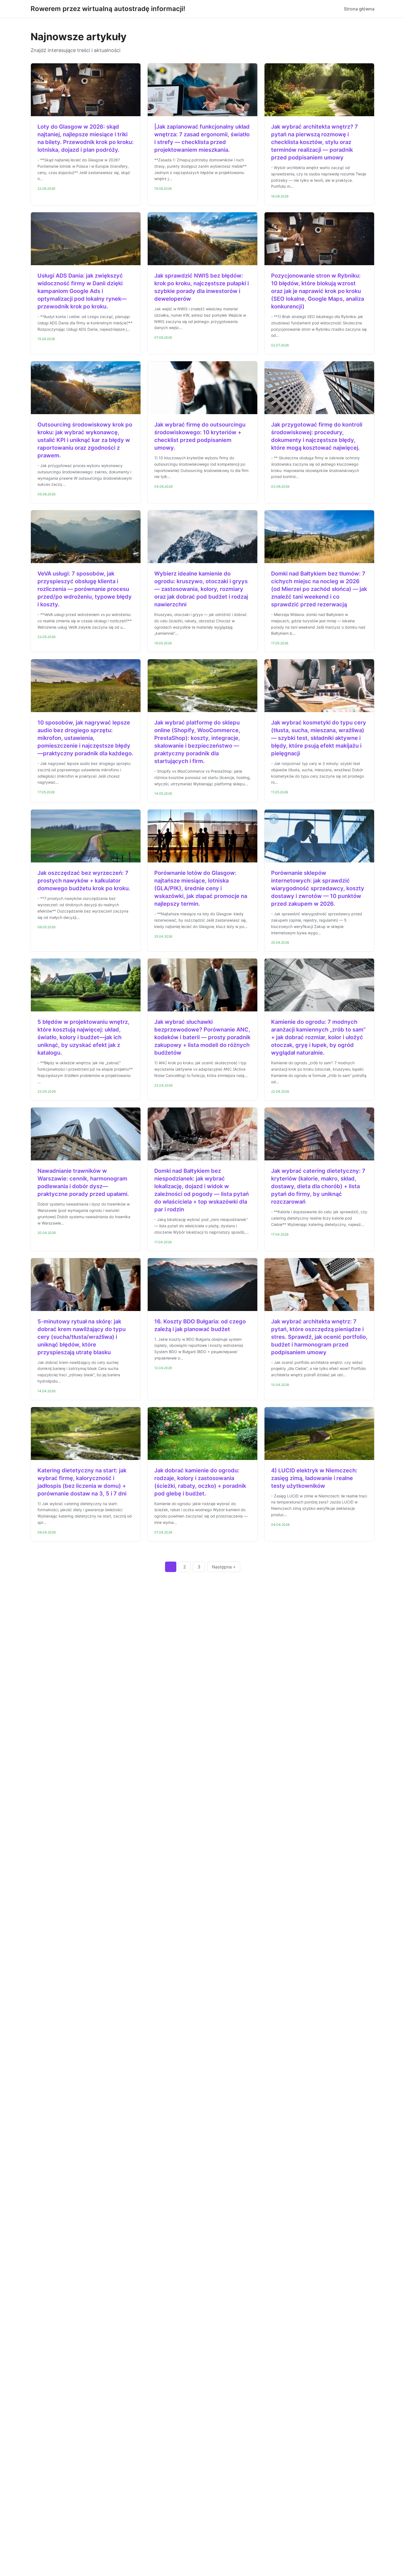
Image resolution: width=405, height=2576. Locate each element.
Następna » (224, 1567)
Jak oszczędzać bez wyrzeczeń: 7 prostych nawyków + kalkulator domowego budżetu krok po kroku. (84, 881)
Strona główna (359, 9)
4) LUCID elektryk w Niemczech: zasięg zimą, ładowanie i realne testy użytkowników (314, 1478)
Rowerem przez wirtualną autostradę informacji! (108, 9)
